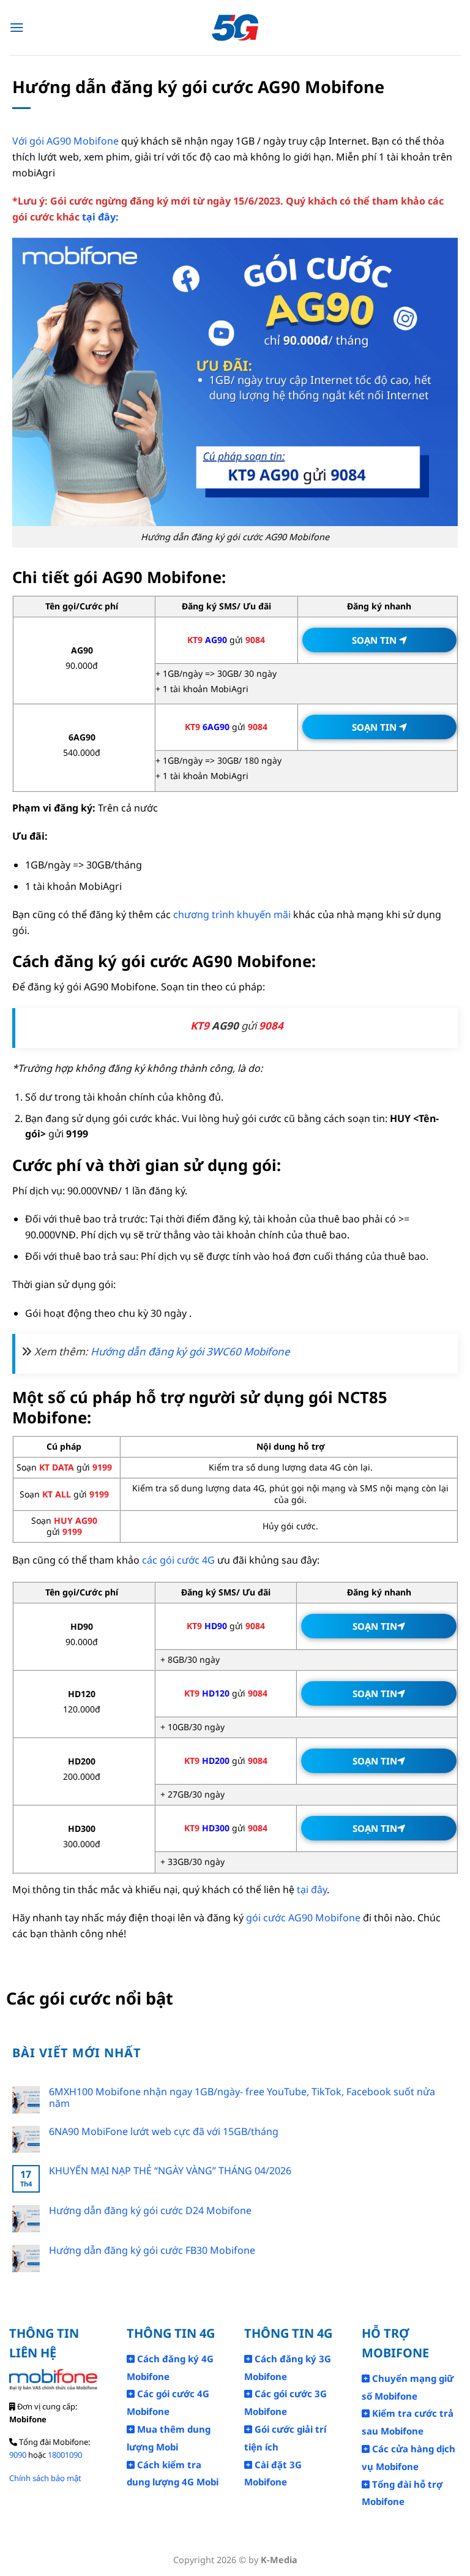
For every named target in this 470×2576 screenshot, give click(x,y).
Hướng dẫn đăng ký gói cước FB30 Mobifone (152, 2250)
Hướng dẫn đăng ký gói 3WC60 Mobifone (190, 1351)
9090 (18, 2455)
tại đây (312, 1889)
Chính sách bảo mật (45, 2478)
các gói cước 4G (178, 1560)
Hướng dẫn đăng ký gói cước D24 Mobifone (150, 2211)
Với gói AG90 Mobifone (65, 141)
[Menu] (17, 28)
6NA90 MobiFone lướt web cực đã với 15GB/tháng (164, 2132)
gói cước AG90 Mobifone (303, 1918)
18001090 (65, 2455)
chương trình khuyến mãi (232, 914)
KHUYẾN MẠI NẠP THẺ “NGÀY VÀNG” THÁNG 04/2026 (170, 2171)
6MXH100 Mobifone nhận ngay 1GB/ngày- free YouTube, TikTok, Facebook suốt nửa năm (242, 2098)
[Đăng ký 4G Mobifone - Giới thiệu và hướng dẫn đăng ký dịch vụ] (235, 28)
